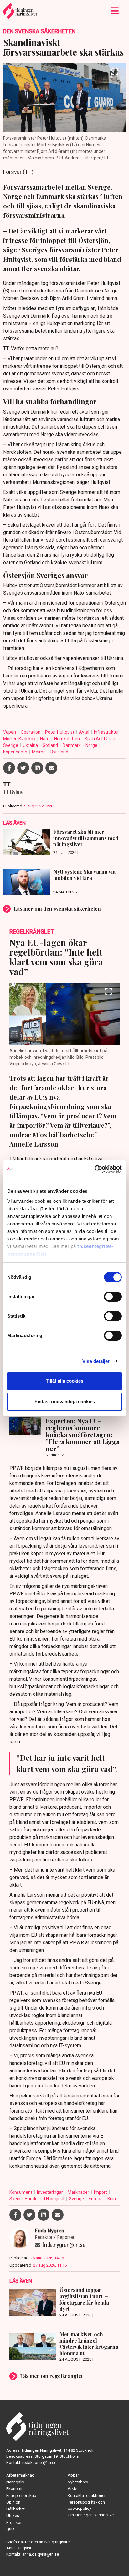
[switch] (113, 1297)
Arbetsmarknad (20, 2475)
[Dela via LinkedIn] (37, 768)
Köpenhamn (16, 752)
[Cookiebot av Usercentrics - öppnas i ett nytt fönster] (94, 1169)
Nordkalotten (67, 739)
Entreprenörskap (21, 2496)
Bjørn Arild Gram (101, 739)
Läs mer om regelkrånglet (51, 2376)
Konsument (21, 2192)
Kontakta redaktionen (87, 2496)
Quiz (10, 2529)
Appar (73, 2475)
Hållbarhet (15, 2509)
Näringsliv (15, 2482)
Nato (45, 739)
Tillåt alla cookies (64, 1381)
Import (101, 2192)
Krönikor (14, 2522)
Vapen (10, 732)
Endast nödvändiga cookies (65, 1402)
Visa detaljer (96, 1361)
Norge (92, 745)
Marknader (79, 2192)
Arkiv (72, 2489)
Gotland (51, 745)
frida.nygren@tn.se (64, 2245)
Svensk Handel (24, 2199)
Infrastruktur (107, 732)
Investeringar (50, 2192)
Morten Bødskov (20, 739)
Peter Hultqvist (60, 732)
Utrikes (13, 2516)
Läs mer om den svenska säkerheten (57, 909)
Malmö (39, 752)
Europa (96, 2199)
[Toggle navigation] (115, 11)
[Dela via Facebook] (9, 768)
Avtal (85, 732)
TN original (54, 2199)
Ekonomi (14, 2489)
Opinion (13, 2502)
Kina (112, 2199)
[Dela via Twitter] (23, 768)
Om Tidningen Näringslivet (91, 2515)
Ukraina (31, 745)
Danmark (72, 745)
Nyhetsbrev (78, 2482)
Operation (31, 732)
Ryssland (59, 752)
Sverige (11, 745)
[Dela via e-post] (51, 768)
